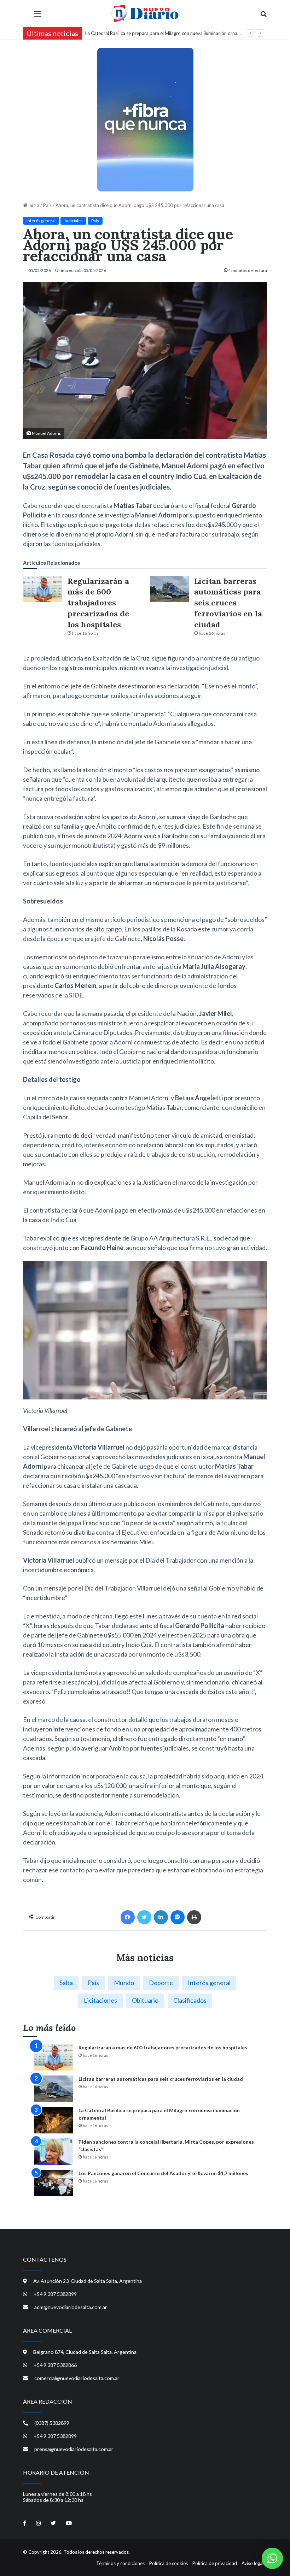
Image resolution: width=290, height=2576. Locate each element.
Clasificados (190, 2000)
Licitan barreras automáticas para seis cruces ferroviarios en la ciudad (228, 603)
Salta (66, 1983)
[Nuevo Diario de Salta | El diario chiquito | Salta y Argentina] (145, 13)
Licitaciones (100, 2000)
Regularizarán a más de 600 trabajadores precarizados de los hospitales (98, 603)
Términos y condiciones (120, 2563)
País (47, 205)
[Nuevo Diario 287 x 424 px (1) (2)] (145, 119)
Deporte (161, 1983)
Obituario (145, 2000)
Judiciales (73, 221)
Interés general (41, 221)
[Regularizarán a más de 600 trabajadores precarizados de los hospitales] (43, 589)
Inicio (33, 205)
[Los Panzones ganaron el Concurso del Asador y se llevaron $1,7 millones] (54, 2183)
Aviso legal (253, 2563)
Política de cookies (169, 2563)
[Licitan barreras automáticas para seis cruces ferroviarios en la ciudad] (169, 589)
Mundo (124, 1983)
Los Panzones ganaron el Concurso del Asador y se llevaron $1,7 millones (163, 2173)
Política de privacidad (215, 2563)
